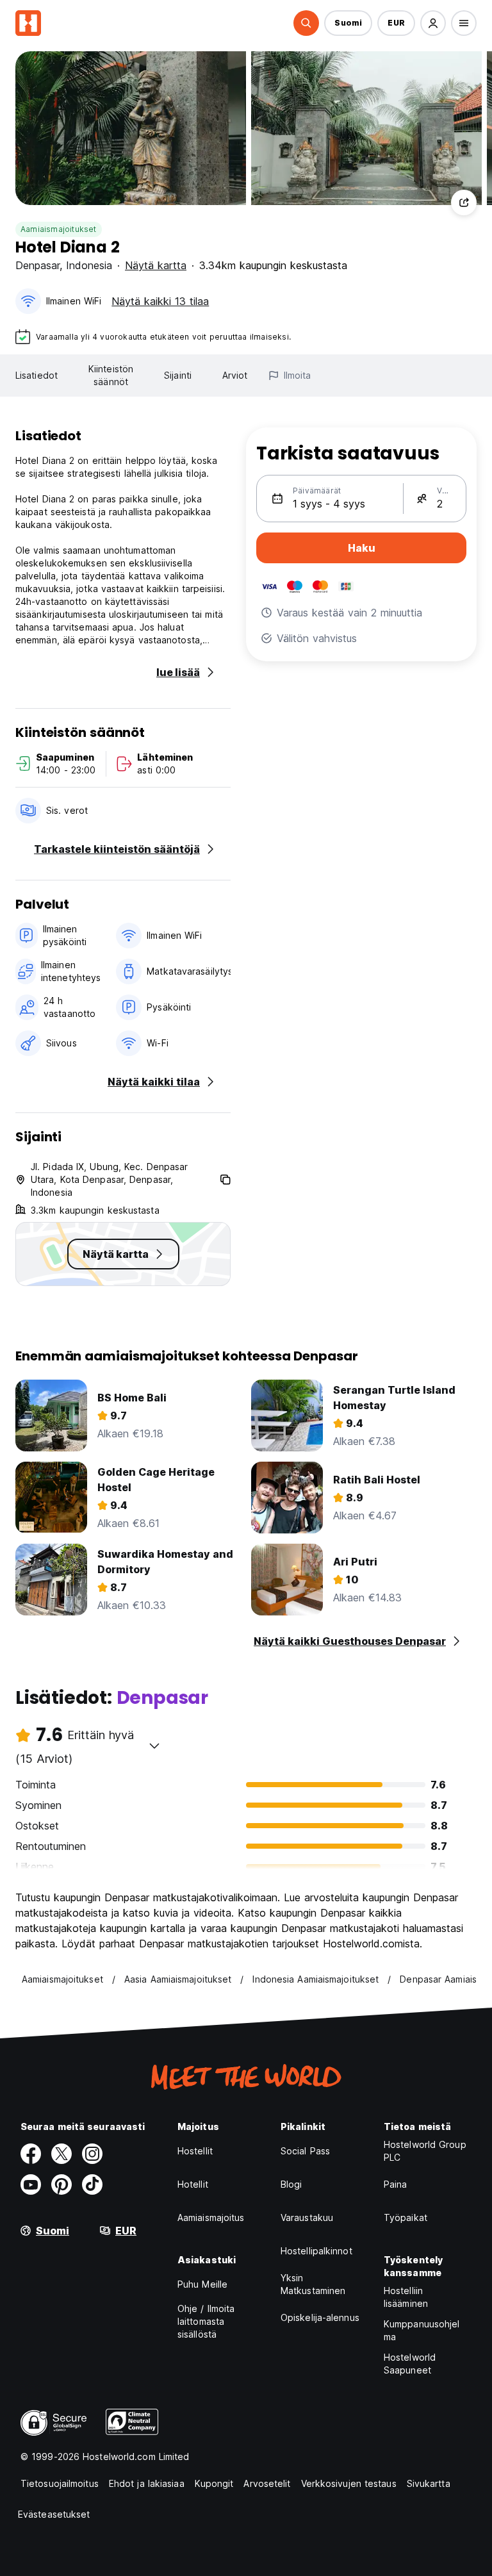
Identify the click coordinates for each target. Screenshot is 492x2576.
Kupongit (214, 2483)
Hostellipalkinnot (316, 2251)
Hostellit (195, 2151)
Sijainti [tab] (178, 375)
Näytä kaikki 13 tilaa (160, 301)
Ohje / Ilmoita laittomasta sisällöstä (206, 2321)
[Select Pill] (306, 23)
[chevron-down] (154, 1746)
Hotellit (193, 2184)
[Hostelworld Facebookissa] (31, 2154)
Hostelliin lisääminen (406, 2297)
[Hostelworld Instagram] (92, 2154)
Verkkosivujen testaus (349, 2483)
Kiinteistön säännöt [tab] (111, 375)
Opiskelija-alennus (320, 2317)
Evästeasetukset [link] (54, 2514)
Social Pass (305, 2151)
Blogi (291, 2184)
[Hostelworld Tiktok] (92, 2184)
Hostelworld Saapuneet (410, 2364)
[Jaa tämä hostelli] (464, 202)
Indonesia (89, 265)
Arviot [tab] (235, 375)
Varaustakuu (307, 2217)
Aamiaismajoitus (211, 2217)
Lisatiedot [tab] (37, 375)
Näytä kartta (156, 265)
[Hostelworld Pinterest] (61, 2184)
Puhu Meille (202, 2284)
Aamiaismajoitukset (59, 229)
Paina (396, 2184)
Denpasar (37, 265)
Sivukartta (429, 2483)
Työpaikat (406, 2217)
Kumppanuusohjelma (422, 2330)
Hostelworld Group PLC (425, 2151)
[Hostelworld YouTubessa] (31, 2184)
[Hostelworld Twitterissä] (61, 2154)
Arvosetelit (267, 2483)
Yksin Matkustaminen (313, 2284)
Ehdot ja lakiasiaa (147, 2483)
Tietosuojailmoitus (60, 2483)
